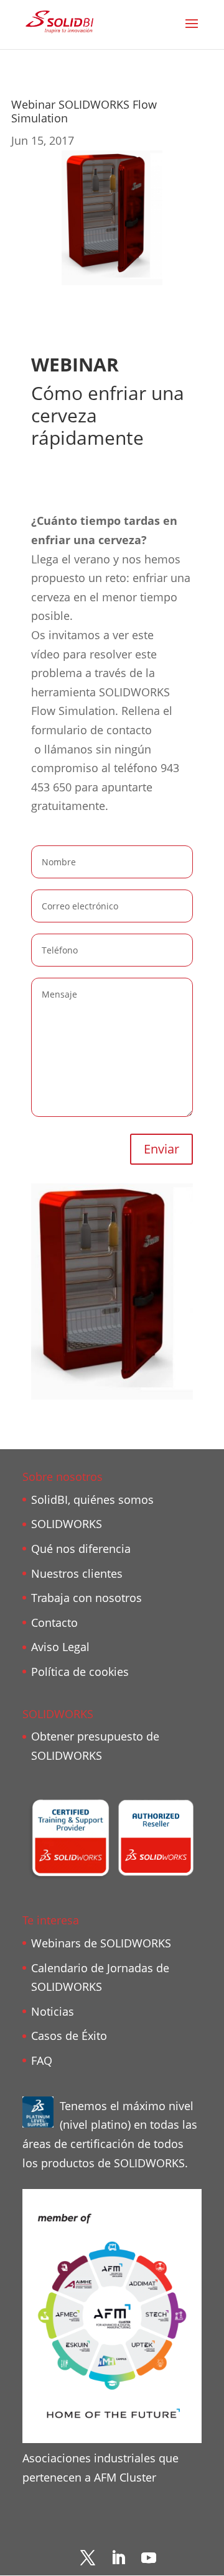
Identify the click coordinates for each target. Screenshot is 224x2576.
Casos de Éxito (69, 2036)
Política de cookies (80, 1672)
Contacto (54, 1623)
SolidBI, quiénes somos (92, 1500)
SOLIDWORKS (67, 1524)
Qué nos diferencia (81, 1549)
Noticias (53, 2011)
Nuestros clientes (77, 1573)
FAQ (42, 2060)
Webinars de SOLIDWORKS (101, 1943)
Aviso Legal (60, 1647)
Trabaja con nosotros (86, 1598)
